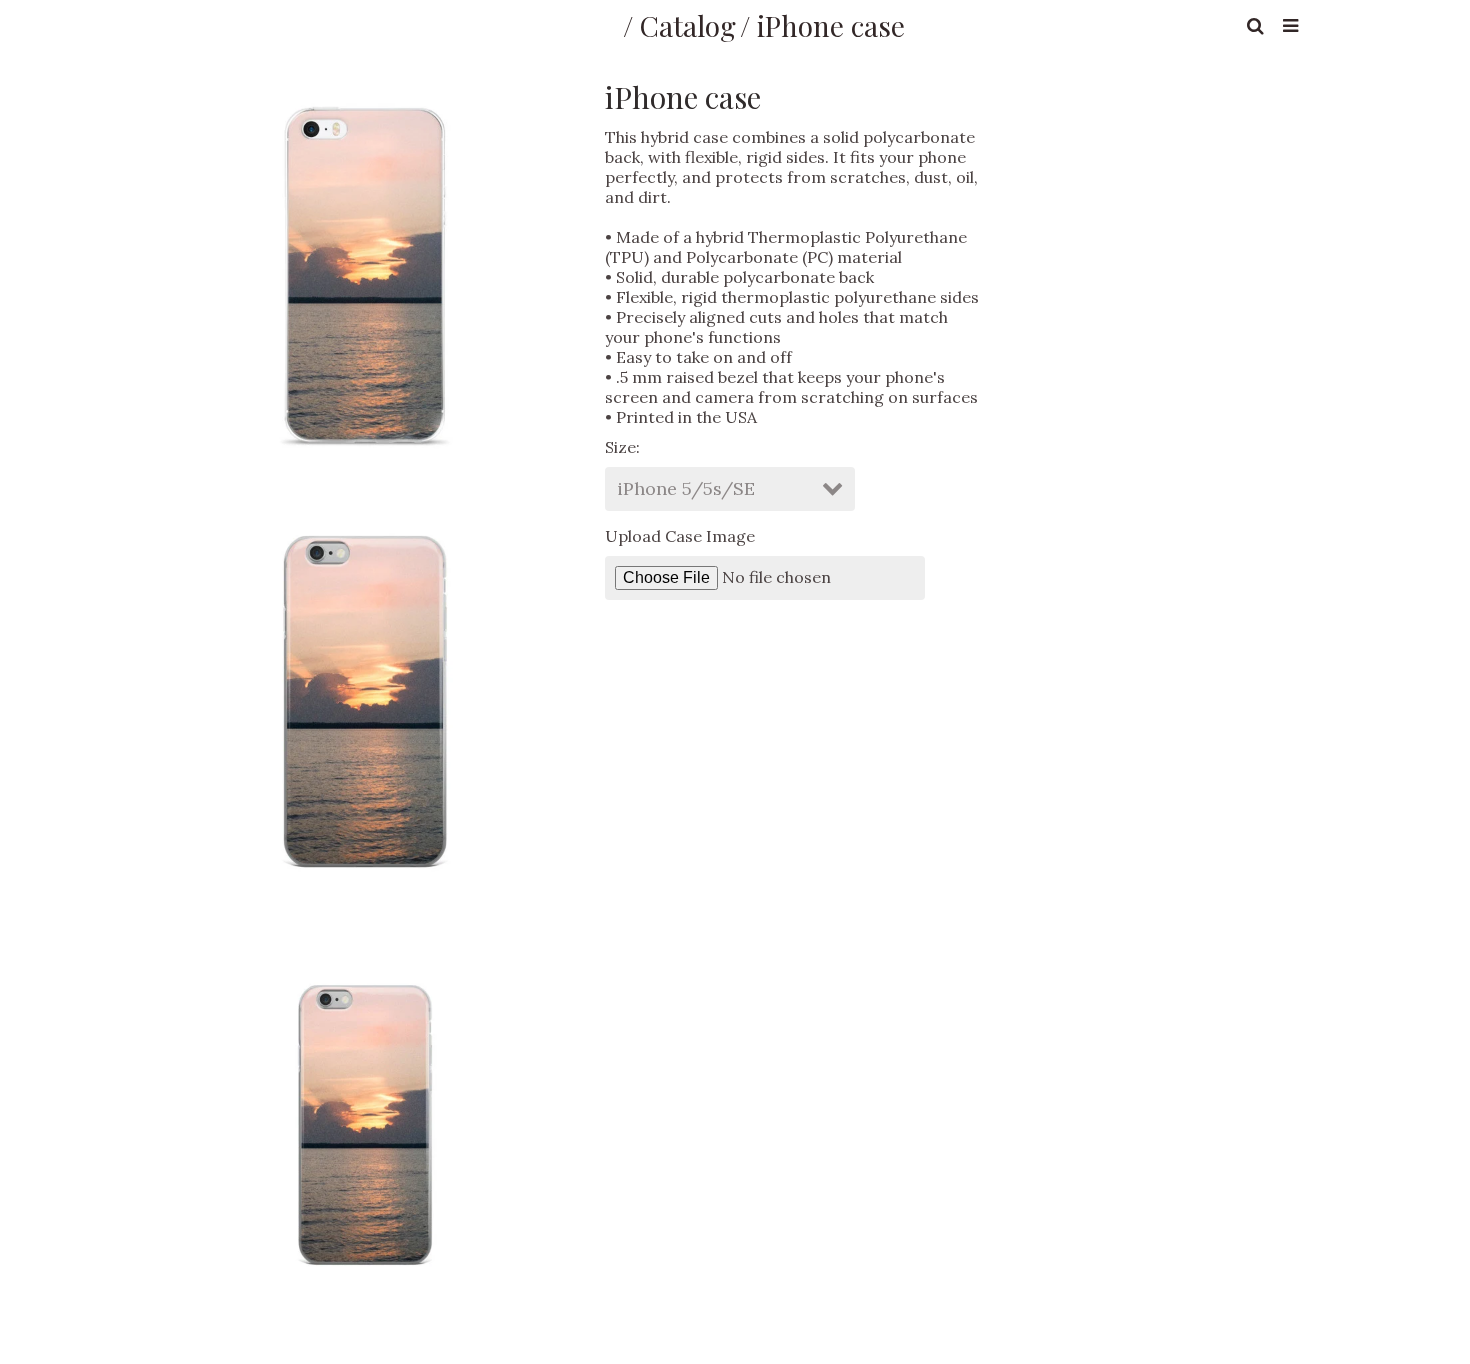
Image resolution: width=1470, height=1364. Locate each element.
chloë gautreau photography (394, 25)
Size (620, 447)
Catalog (688, 25)
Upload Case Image (680, 536)
